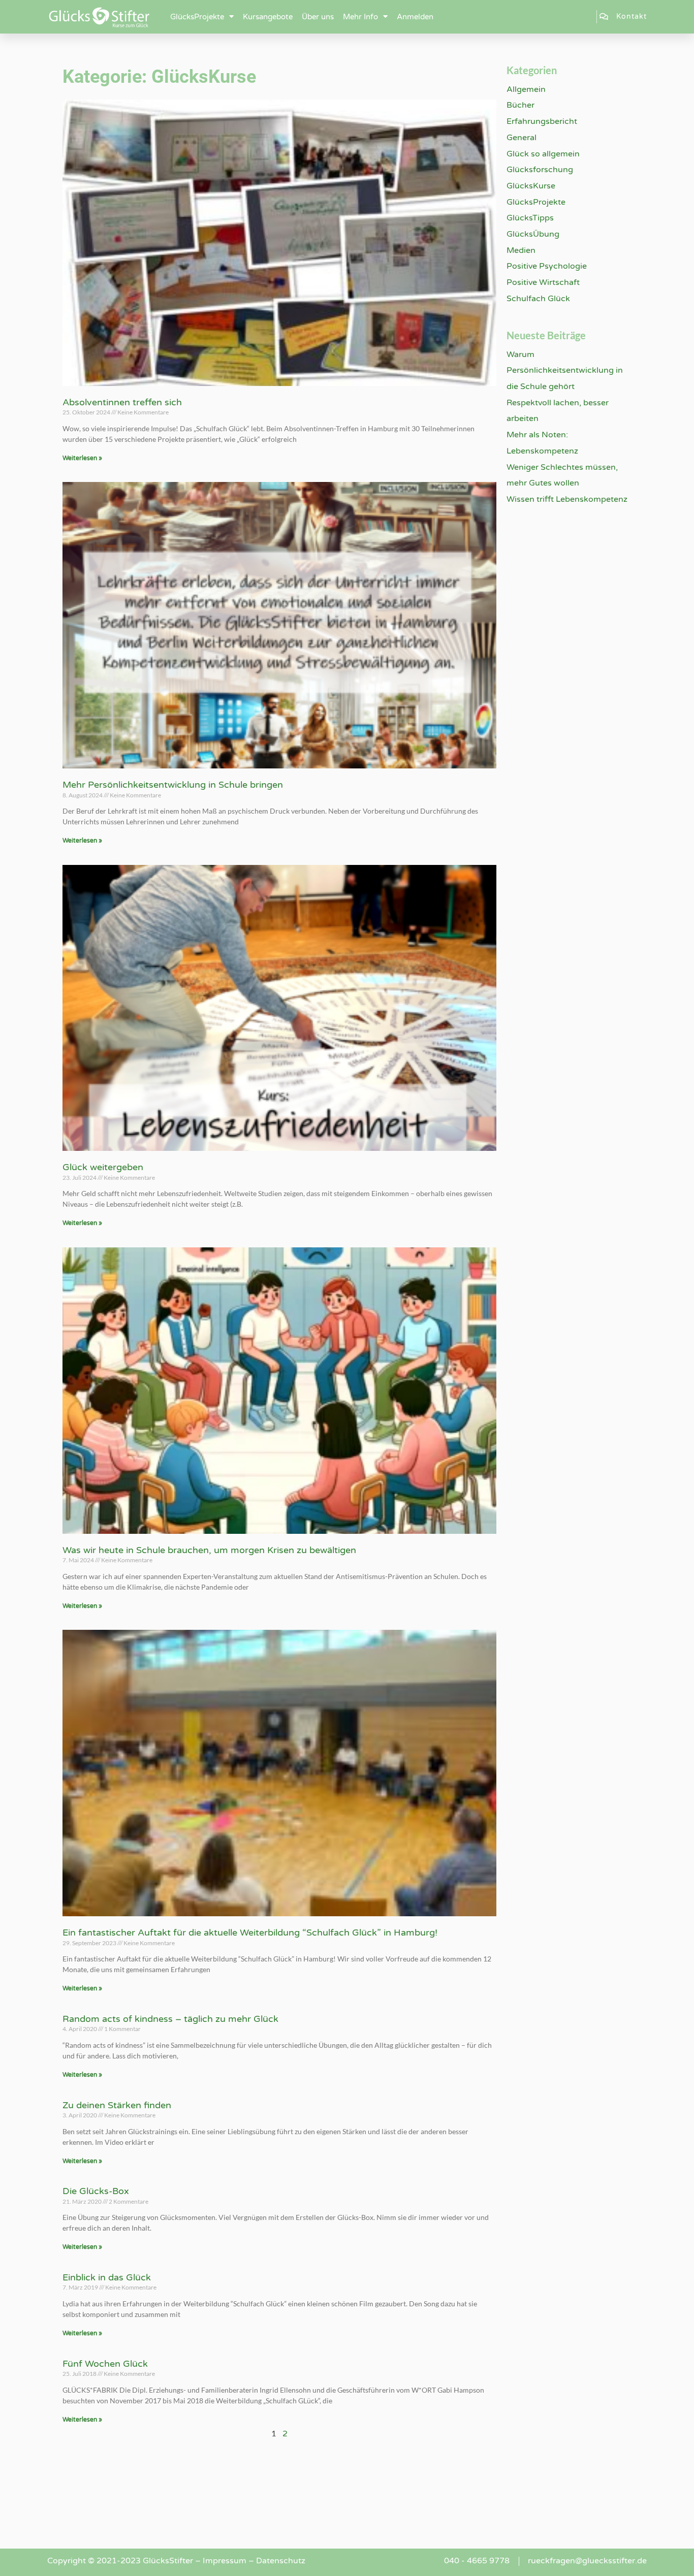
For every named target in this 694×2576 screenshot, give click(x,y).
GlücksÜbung (533, 234)
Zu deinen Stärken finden (117, 2105)
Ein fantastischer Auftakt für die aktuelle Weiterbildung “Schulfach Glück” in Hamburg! (250, 1933)
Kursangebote (268, 17)
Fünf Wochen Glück (105, 2364)
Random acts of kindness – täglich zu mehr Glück (170, 2019)
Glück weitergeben (103, 1167)
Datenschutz (281, 2561)
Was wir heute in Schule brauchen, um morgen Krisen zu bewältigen (209, 1550)
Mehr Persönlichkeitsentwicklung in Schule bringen (173, 785)
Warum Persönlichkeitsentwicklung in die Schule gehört (565, 371)
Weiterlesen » (82, 458)
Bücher (520, 105)
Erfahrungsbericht (542, 121)
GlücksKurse (531, 186)
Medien (521, 250)
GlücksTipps (530, 218)
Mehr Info (360, 17)
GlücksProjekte (197, 17)
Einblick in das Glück (107, 2277)
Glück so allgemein (543, 154)
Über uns (318, 17)
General (522, 138)
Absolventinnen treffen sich (122, 402)
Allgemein (526, 89)
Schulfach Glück (538, 299)
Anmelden (415, 17)
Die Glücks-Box (96, 2191)
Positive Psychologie (547, 266)
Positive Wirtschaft (543, 282)
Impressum (225, 2561)
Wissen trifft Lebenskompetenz (567, 499)
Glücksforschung (540, 170)
